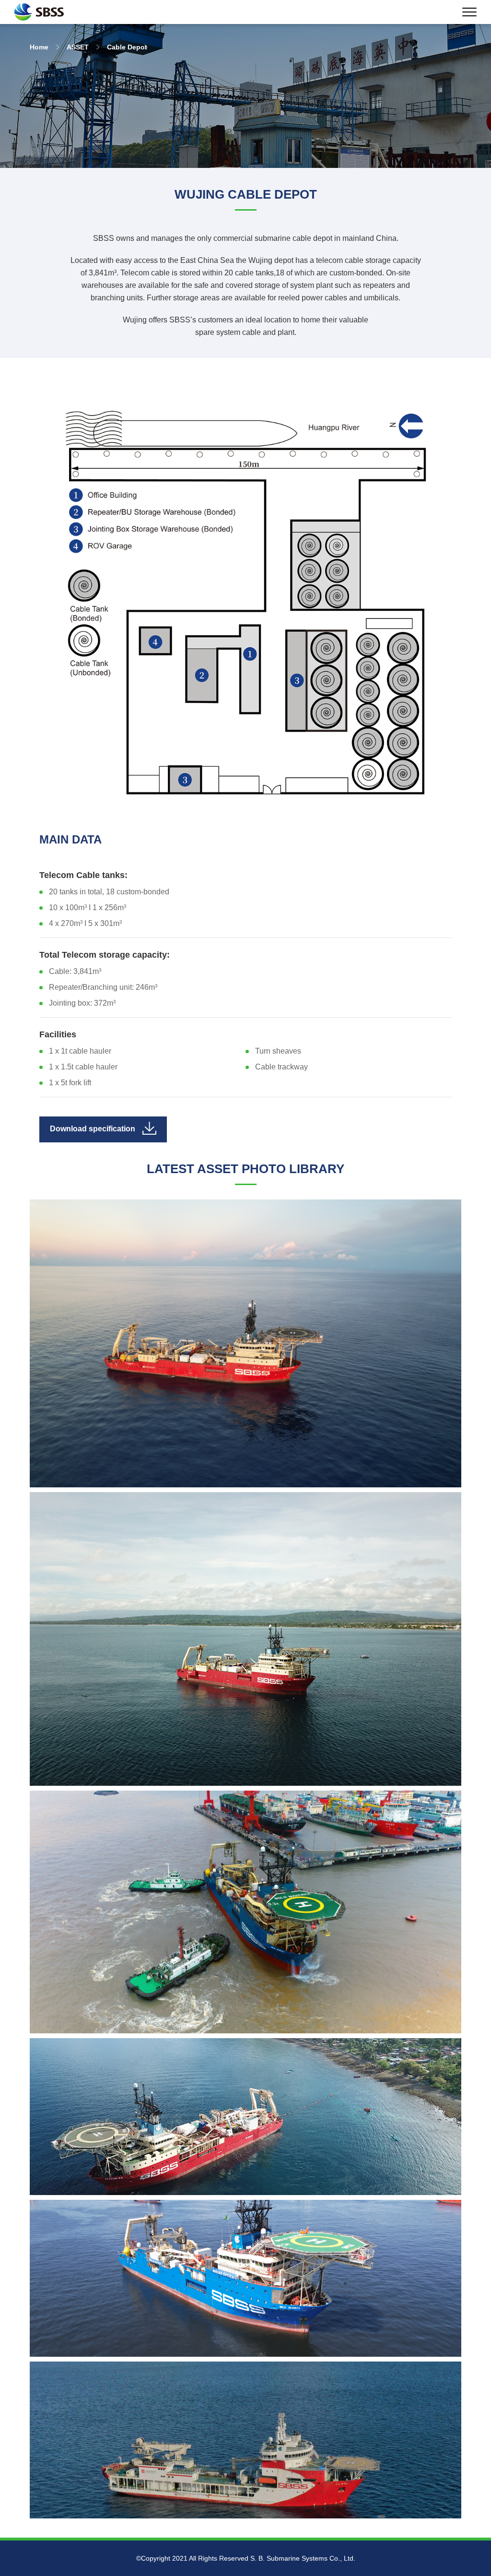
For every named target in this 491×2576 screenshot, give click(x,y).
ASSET (78, 47)
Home (39, 47)
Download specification (93, 1129)
